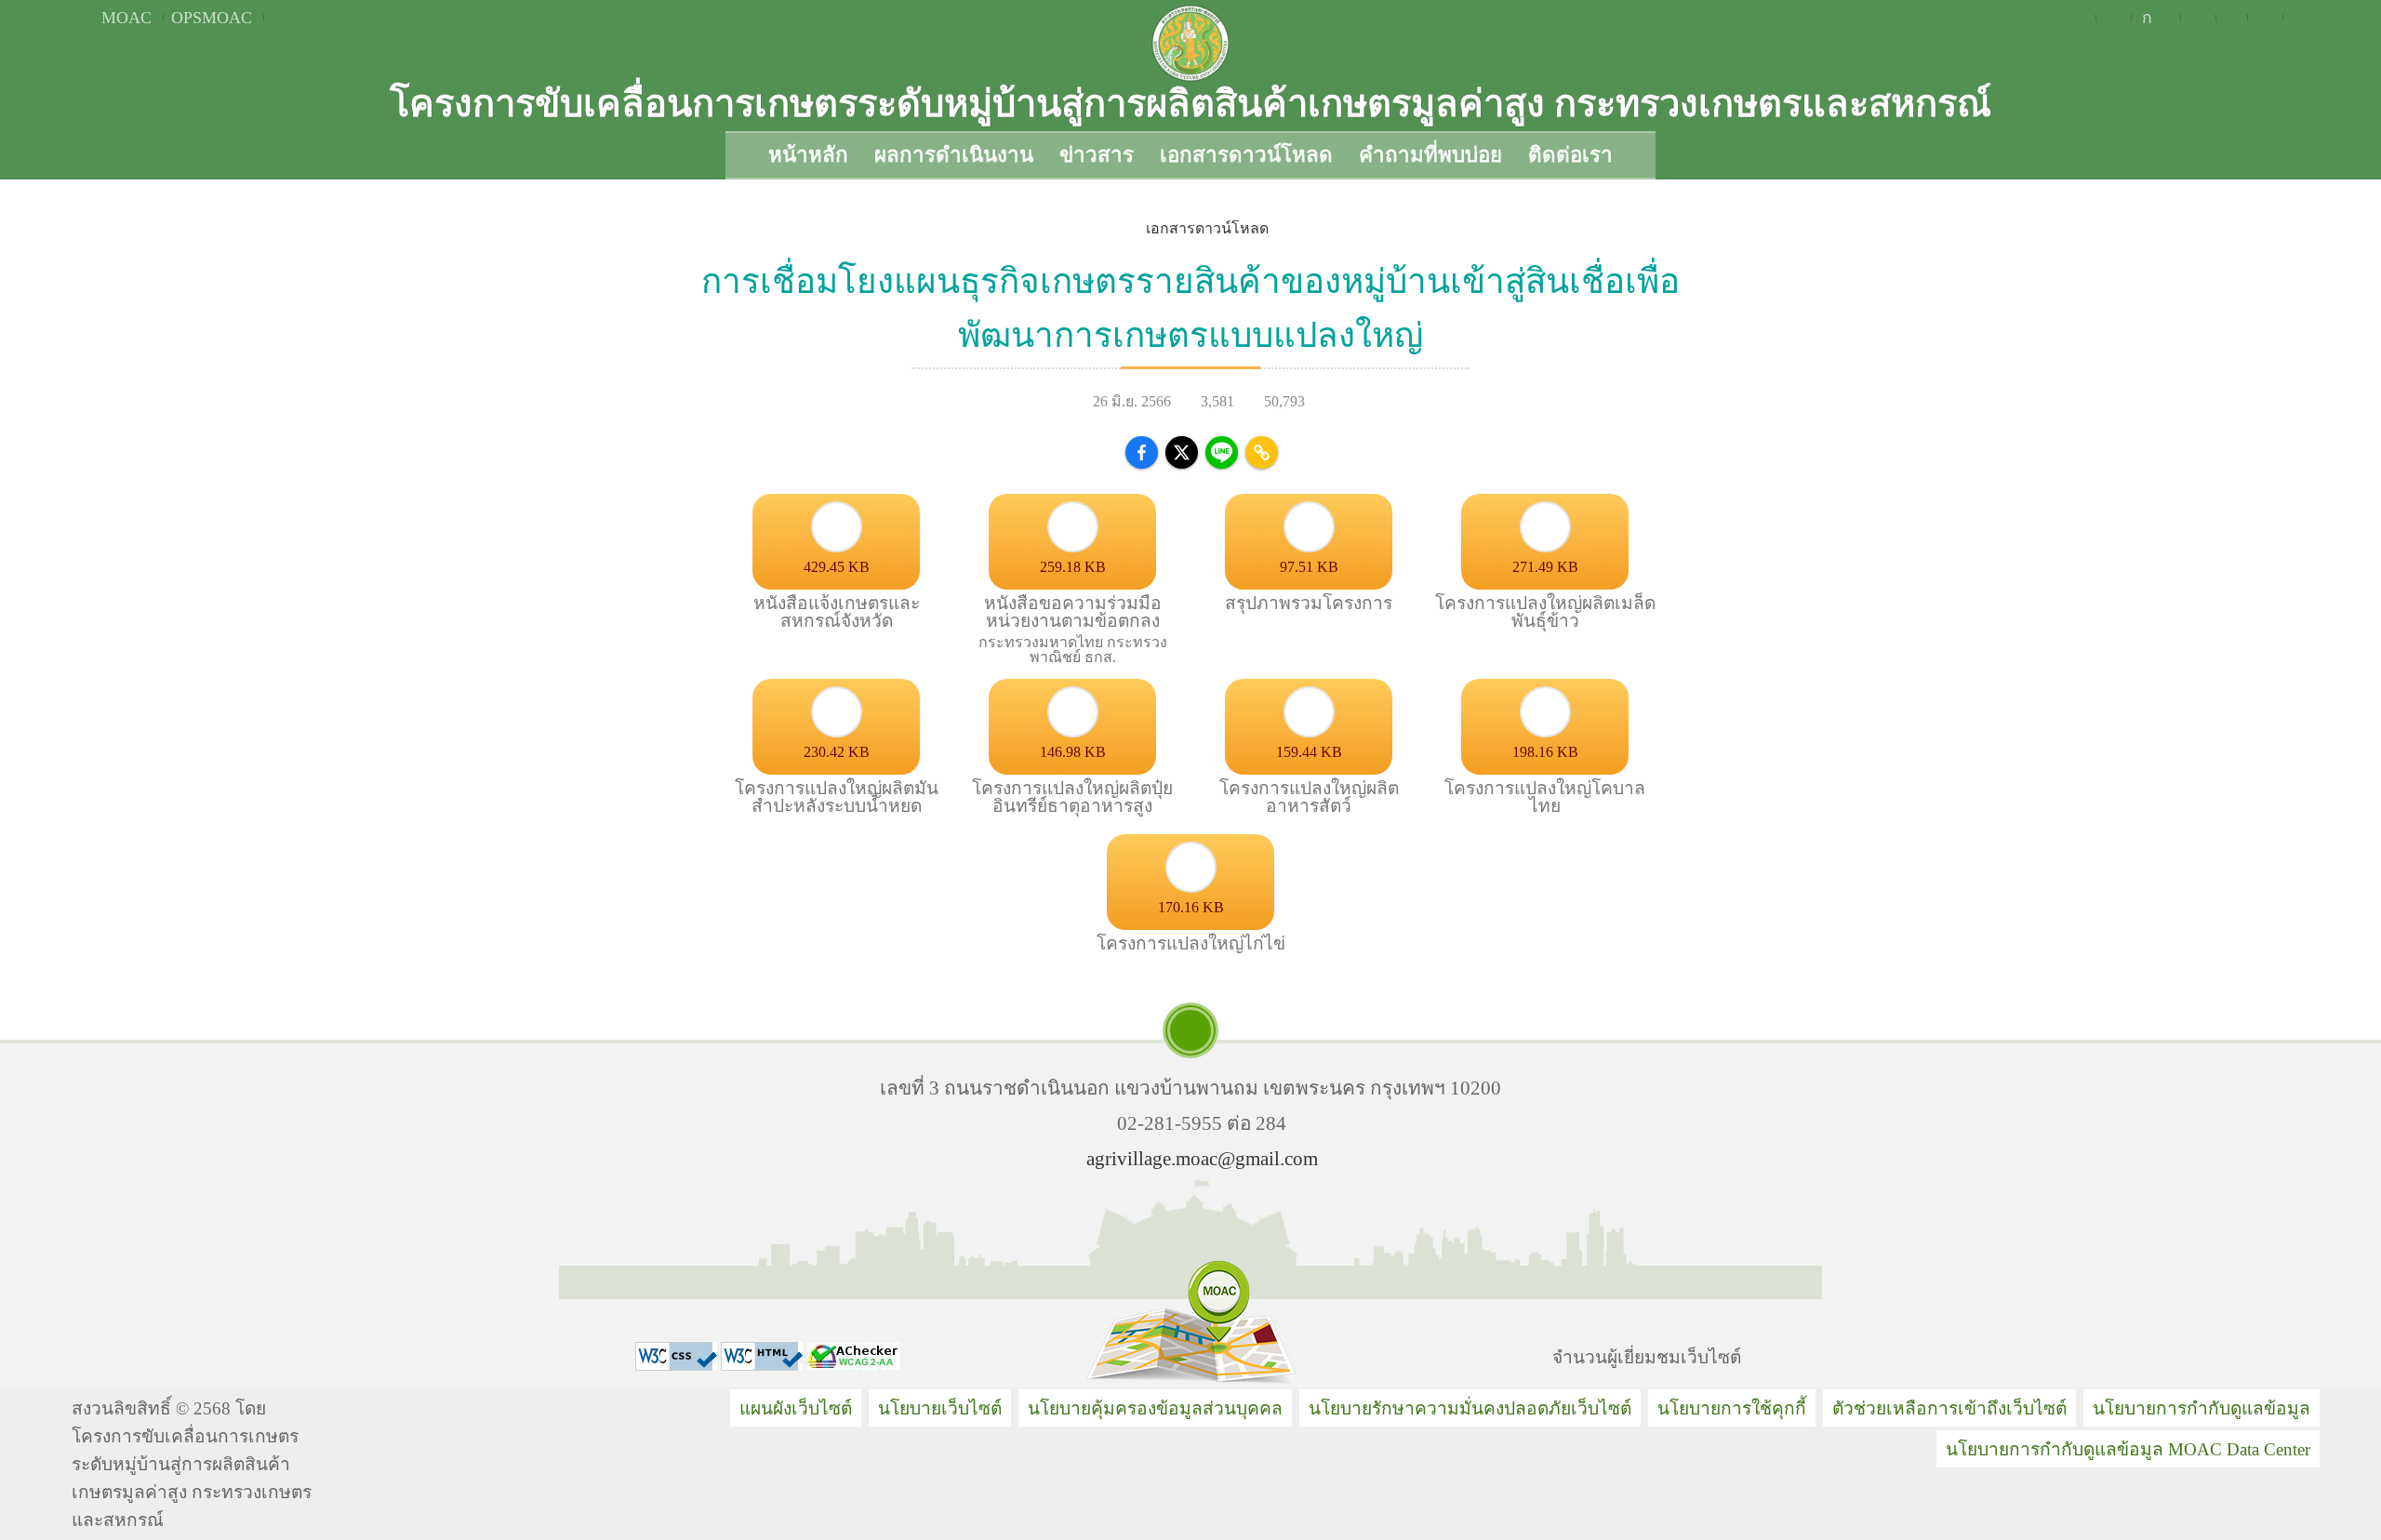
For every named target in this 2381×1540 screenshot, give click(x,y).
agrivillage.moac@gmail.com (1202, 1158)
